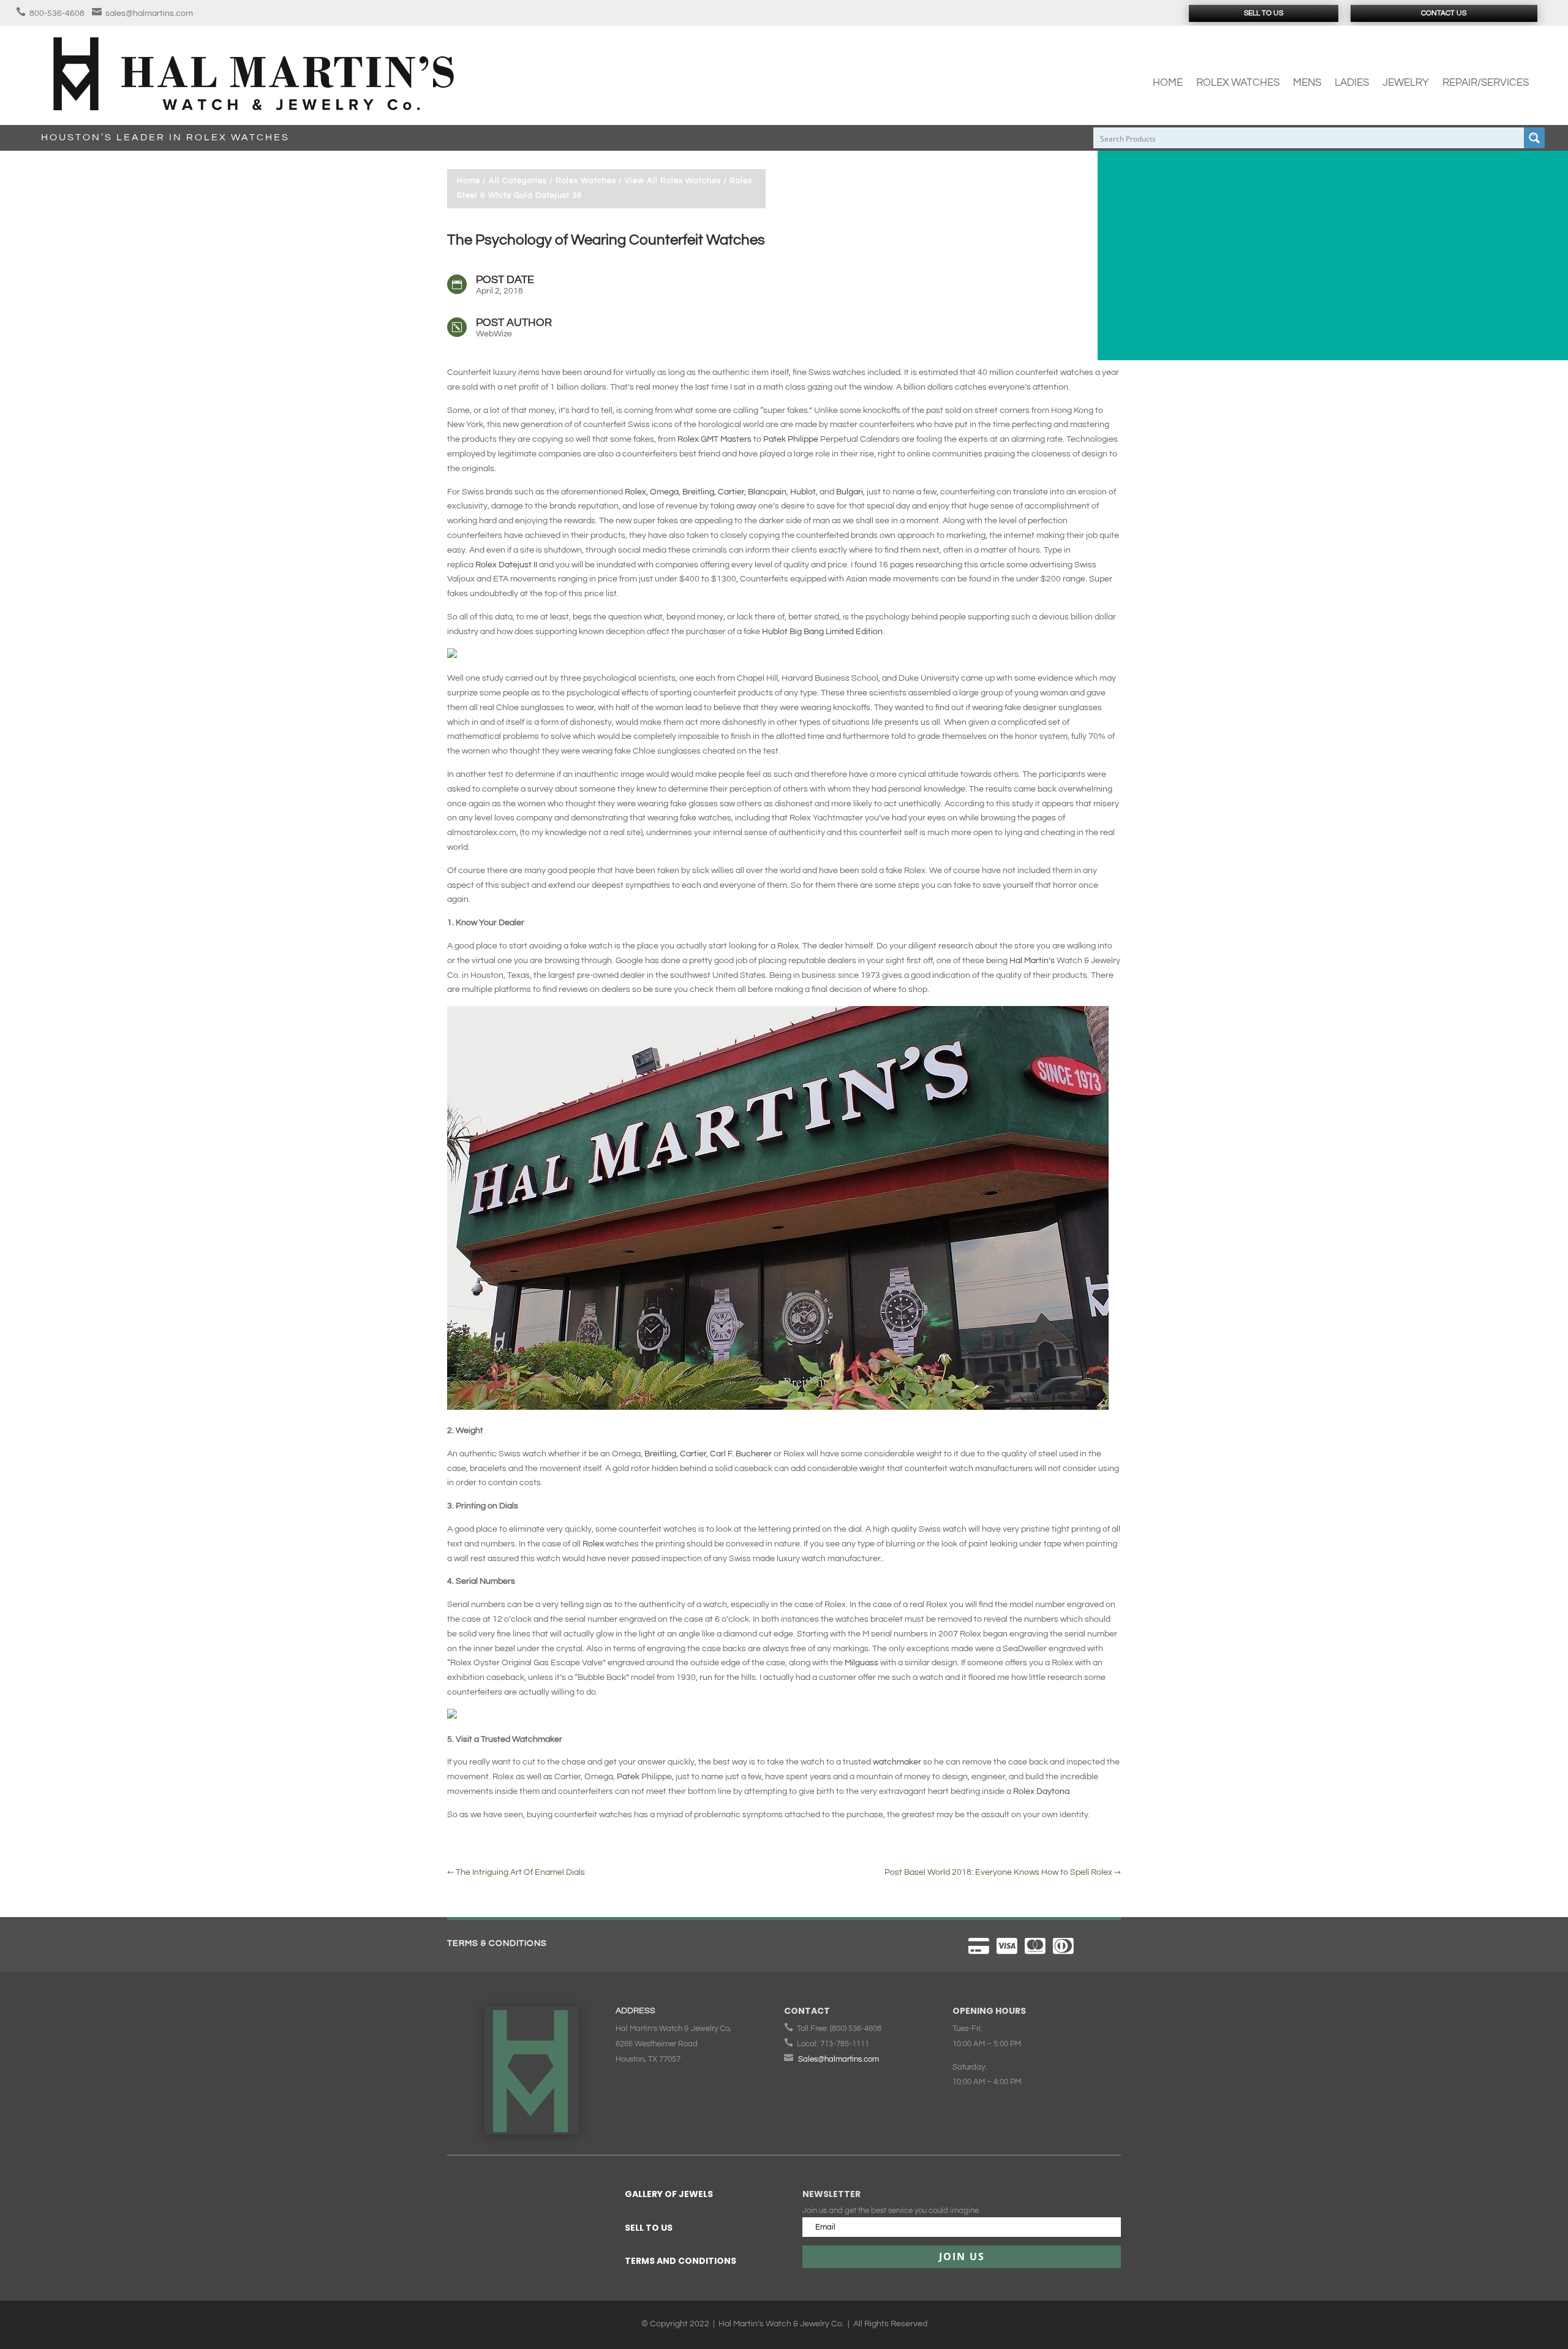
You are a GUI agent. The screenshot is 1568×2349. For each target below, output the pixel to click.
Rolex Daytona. (1042, 1791)
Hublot (803, 492)
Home (1168, 83)
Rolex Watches (1238, 83)
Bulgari (850, 492)
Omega (664, 492)
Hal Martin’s (1033, 961)
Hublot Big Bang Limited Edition (822, 632)
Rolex (594, 1544)
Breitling (698, 492)
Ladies (1352, 83)
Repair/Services (1486, 83)
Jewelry (1406, 83)
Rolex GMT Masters (715, 439)
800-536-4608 (57, 13)
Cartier (731, 492)
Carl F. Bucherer (742, 1454)
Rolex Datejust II (506, 565)
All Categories (518, 181)
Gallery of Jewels (669, 2194)
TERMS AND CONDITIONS (680, 2261)
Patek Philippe (791, 439)
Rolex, (636, 492)
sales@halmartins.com (149, 13)
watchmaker (897, 1762)
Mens (1307, 83)
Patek (628, 1777)
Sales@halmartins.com (839, 2059)
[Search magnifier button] (1534, 138)
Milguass (862, 1663)
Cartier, (694, 1454)
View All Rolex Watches (673, 181)
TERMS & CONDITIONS (497, 1943)
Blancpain (767, 492)
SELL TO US (649, 2228)
